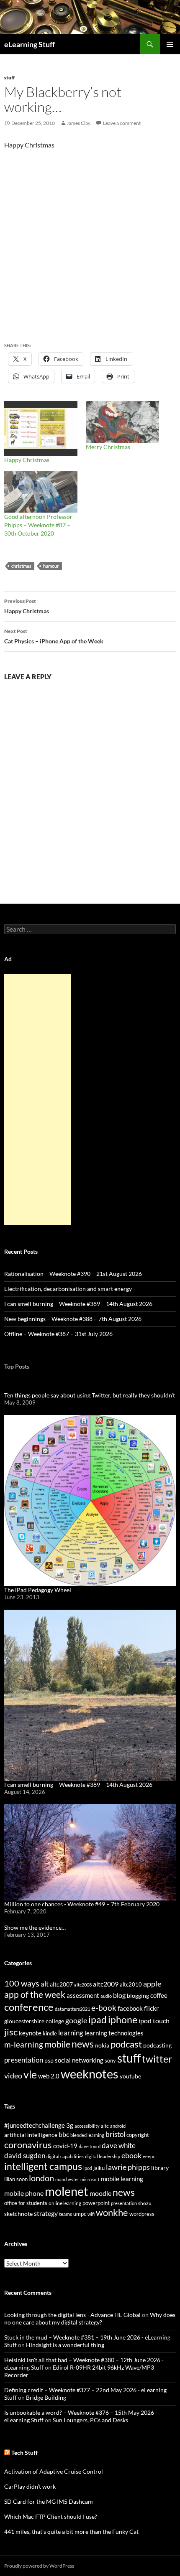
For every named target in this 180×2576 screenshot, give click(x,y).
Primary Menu (170, 44)
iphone (123, 2020)
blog (119, 1995)
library (160, 2168)
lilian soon (16, 2179)
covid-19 (65, 2146)
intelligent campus (43, 2166)
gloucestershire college (34, 2021)
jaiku (99, 2168)
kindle (50, 2033)
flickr (151, 2008)
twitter (157, 2059)
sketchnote (18, 2214)
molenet (67, 2191)
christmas (21, 566)
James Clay (78, 123)
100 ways (22, 1983)
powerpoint (96, 2203)
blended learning (87, 2135)
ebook (131, 2156)
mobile (57, 2044)
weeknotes (90, 2074)
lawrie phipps (128, 2167)
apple (152, 1984)
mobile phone (24, 2193)
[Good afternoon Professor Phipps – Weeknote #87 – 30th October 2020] (41, 492)
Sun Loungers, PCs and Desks (90, 2420)
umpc (80, 2214)
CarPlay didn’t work (30, 2486)
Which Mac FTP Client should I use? (51, 2516)
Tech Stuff (24, 2453)
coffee (159, 1995)
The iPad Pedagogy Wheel (38, 1590)
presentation (24, 2060)
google (76, 2020)
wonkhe (112, 2212)
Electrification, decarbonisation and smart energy (68, 1289)
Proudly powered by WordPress (39, 2566)
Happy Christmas (27, 460)
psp (49, 2060)
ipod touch (154, 2021)
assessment (83, 1995)
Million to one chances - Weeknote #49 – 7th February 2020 (82, 1904)
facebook (130, 2008)
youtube (130, 2076)
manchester (67, 2179)
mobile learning (122, 2179)
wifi (91, 2214)
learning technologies (114, 2033)
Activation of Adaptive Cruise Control (54, 2471)
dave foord (90, 2146)
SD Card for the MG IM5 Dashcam (49, 2501)
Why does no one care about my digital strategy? (90, 2318)
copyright (138, 2135)
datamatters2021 (72, 2009)
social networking (79, 2060)
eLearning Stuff (30, 44)
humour (51, 566)
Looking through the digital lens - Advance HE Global (72, 2315)
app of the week (35, 1994)
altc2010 (131, 1985)
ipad (98, 2020)
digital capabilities (65, 2156)
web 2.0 (49, 2076)
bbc (64, 2134)
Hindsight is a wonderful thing (65, 2345)
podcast (126, 2044)
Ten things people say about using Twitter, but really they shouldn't (90, 1395)
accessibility (87, 2126)
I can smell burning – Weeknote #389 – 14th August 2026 (78, 1304)
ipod (88, 2168)
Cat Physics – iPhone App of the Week (54, 636)
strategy (46, 2213)
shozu (145, 2203)
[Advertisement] (38, 1100)
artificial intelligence (31, 2135)
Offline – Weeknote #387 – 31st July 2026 (58, 1334)
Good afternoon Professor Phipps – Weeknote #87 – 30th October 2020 (38, 525)
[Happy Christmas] (41, 428)
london (41, 2178)
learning (71, 2033)
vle (30, 2074)
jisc (11, 2032)
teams (66, 2214)
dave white (119, 2146)
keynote (30, 2033)
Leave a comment (122, 123)
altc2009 (106, 1984)
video (13, 2076)
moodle (100, 2193)
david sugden (25, 2156)
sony (110, 2061)
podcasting (157, 2045)
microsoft (90, 2179)
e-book (104, 2008)
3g (70, 2125)
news (83, 2044)
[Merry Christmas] (122, 422)
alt (45, 1984)
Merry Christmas (108, 447)
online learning (65, 2203)
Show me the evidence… (35, 1927)
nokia (102, 2045)
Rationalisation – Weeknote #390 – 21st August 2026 (73, 1274)
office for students (26, 2203)
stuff (9, 77)
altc (105, 2126)
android (118, 2126)
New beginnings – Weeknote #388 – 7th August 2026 (73, 1319)
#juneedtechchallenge (35, 2125)
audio (106, 1996)
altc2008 (83, 1985)
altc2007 (61, 1984)
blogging (138, 1996)
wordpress (142, 2214)
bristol (115, 2134)
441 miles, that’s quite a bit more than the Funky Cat (71, 2532)
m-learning (24, 2044)
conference (29, 2007)
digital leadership (103, 2156)
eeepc (149, 2156)
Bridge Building (46, 2397)
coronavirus (28, 2145)
